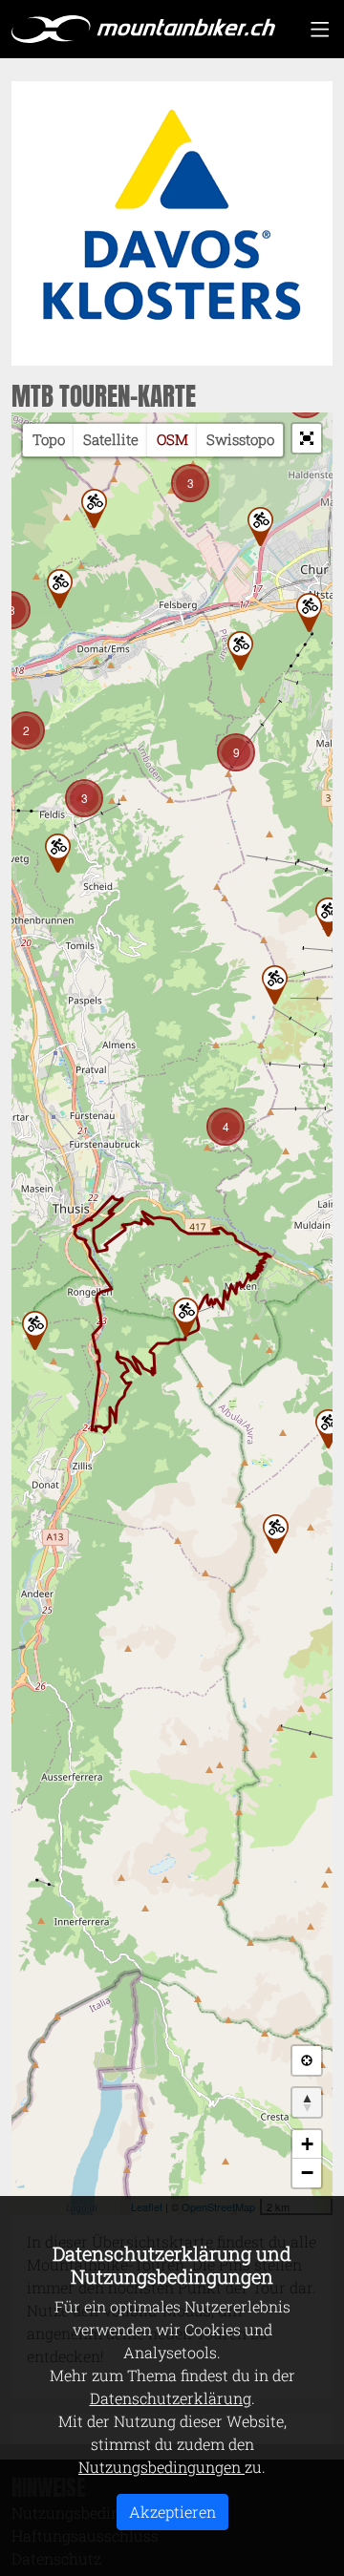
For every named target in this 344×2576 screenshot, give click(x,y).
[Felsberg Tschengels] (60, 589)
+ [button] (307, 2144)
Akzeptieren (172, 2512)
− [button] (307, 2173)
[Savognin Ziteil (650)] (276, 1534)
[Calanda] (94, 508)
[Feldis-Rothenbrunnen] (58, 853)
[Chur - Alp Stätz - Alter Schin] (328, 917)
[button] (307, 438)
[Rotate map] (307, 2102)
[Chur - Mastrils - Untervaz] (260, 527)
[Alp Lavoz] (275, 985)
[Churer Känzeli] (309, 612)
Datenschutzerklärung (171, 2398)
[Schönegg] (240, 651)
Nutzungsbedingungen (161, 2467)
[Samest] (186, 1317)
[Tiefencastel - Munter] (328, 1429)
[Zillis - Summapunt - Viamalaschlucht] (35, 1330)
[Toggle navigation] (320, 29)
